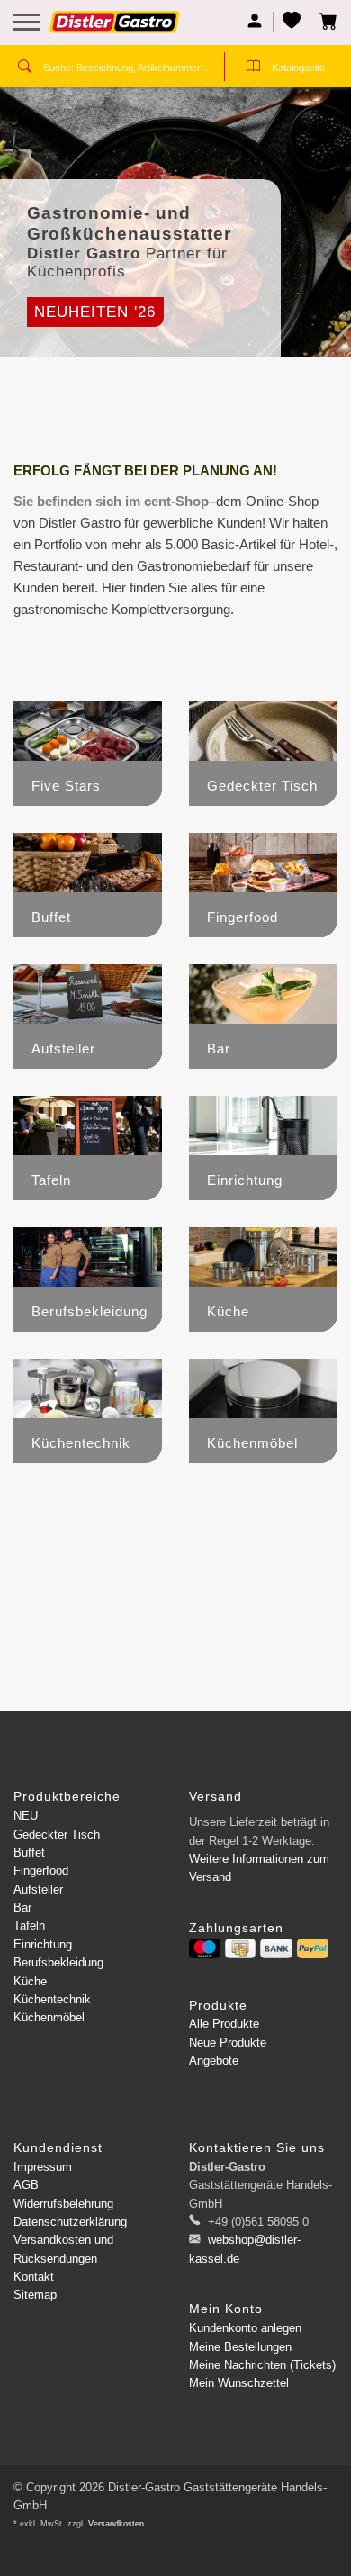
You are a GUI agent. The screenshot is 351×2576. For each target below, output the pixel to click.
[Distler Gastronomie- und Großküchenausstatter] (115, 29)
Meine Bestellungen (240, 2347)
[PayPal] (313, 1948)
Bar (22, 1907)
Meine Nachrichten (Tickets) (262, 2365)
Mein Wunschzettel (239, 2383)
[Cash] (240, 1948)
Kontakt (34, 2277)
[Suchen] (25, 68)
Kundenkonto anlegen (245, 2328)
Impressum (43, 2167)
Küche (30, 1981)
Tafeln (29, 1925)
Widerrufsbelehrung (63, 2204)
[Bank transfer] (276, 1948)
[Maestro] (205, 1948)
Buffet (29, 1853)
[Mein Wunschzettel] (292, 22)
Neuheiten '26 (95, 312)
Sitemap (35, 2295)
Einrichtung (43, 1944)
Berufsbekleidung (58, 1962)
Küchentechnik (52, 1999)
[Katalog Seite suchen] (253, 68)
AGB (26, 2185)
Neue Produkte (228, 2043)
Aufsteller (38, 1889)
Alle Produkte (224, 2024)
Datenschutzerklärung (70, 2222)
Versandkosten (116, 2524)
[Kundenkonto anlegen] (255, 22)
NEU (26, 1816)
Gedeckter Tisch (57, 1835)
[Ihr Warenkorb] (324, 22)
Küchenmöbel (49, 2017)
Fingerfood (41, 1871)
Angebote (214, 2061)
